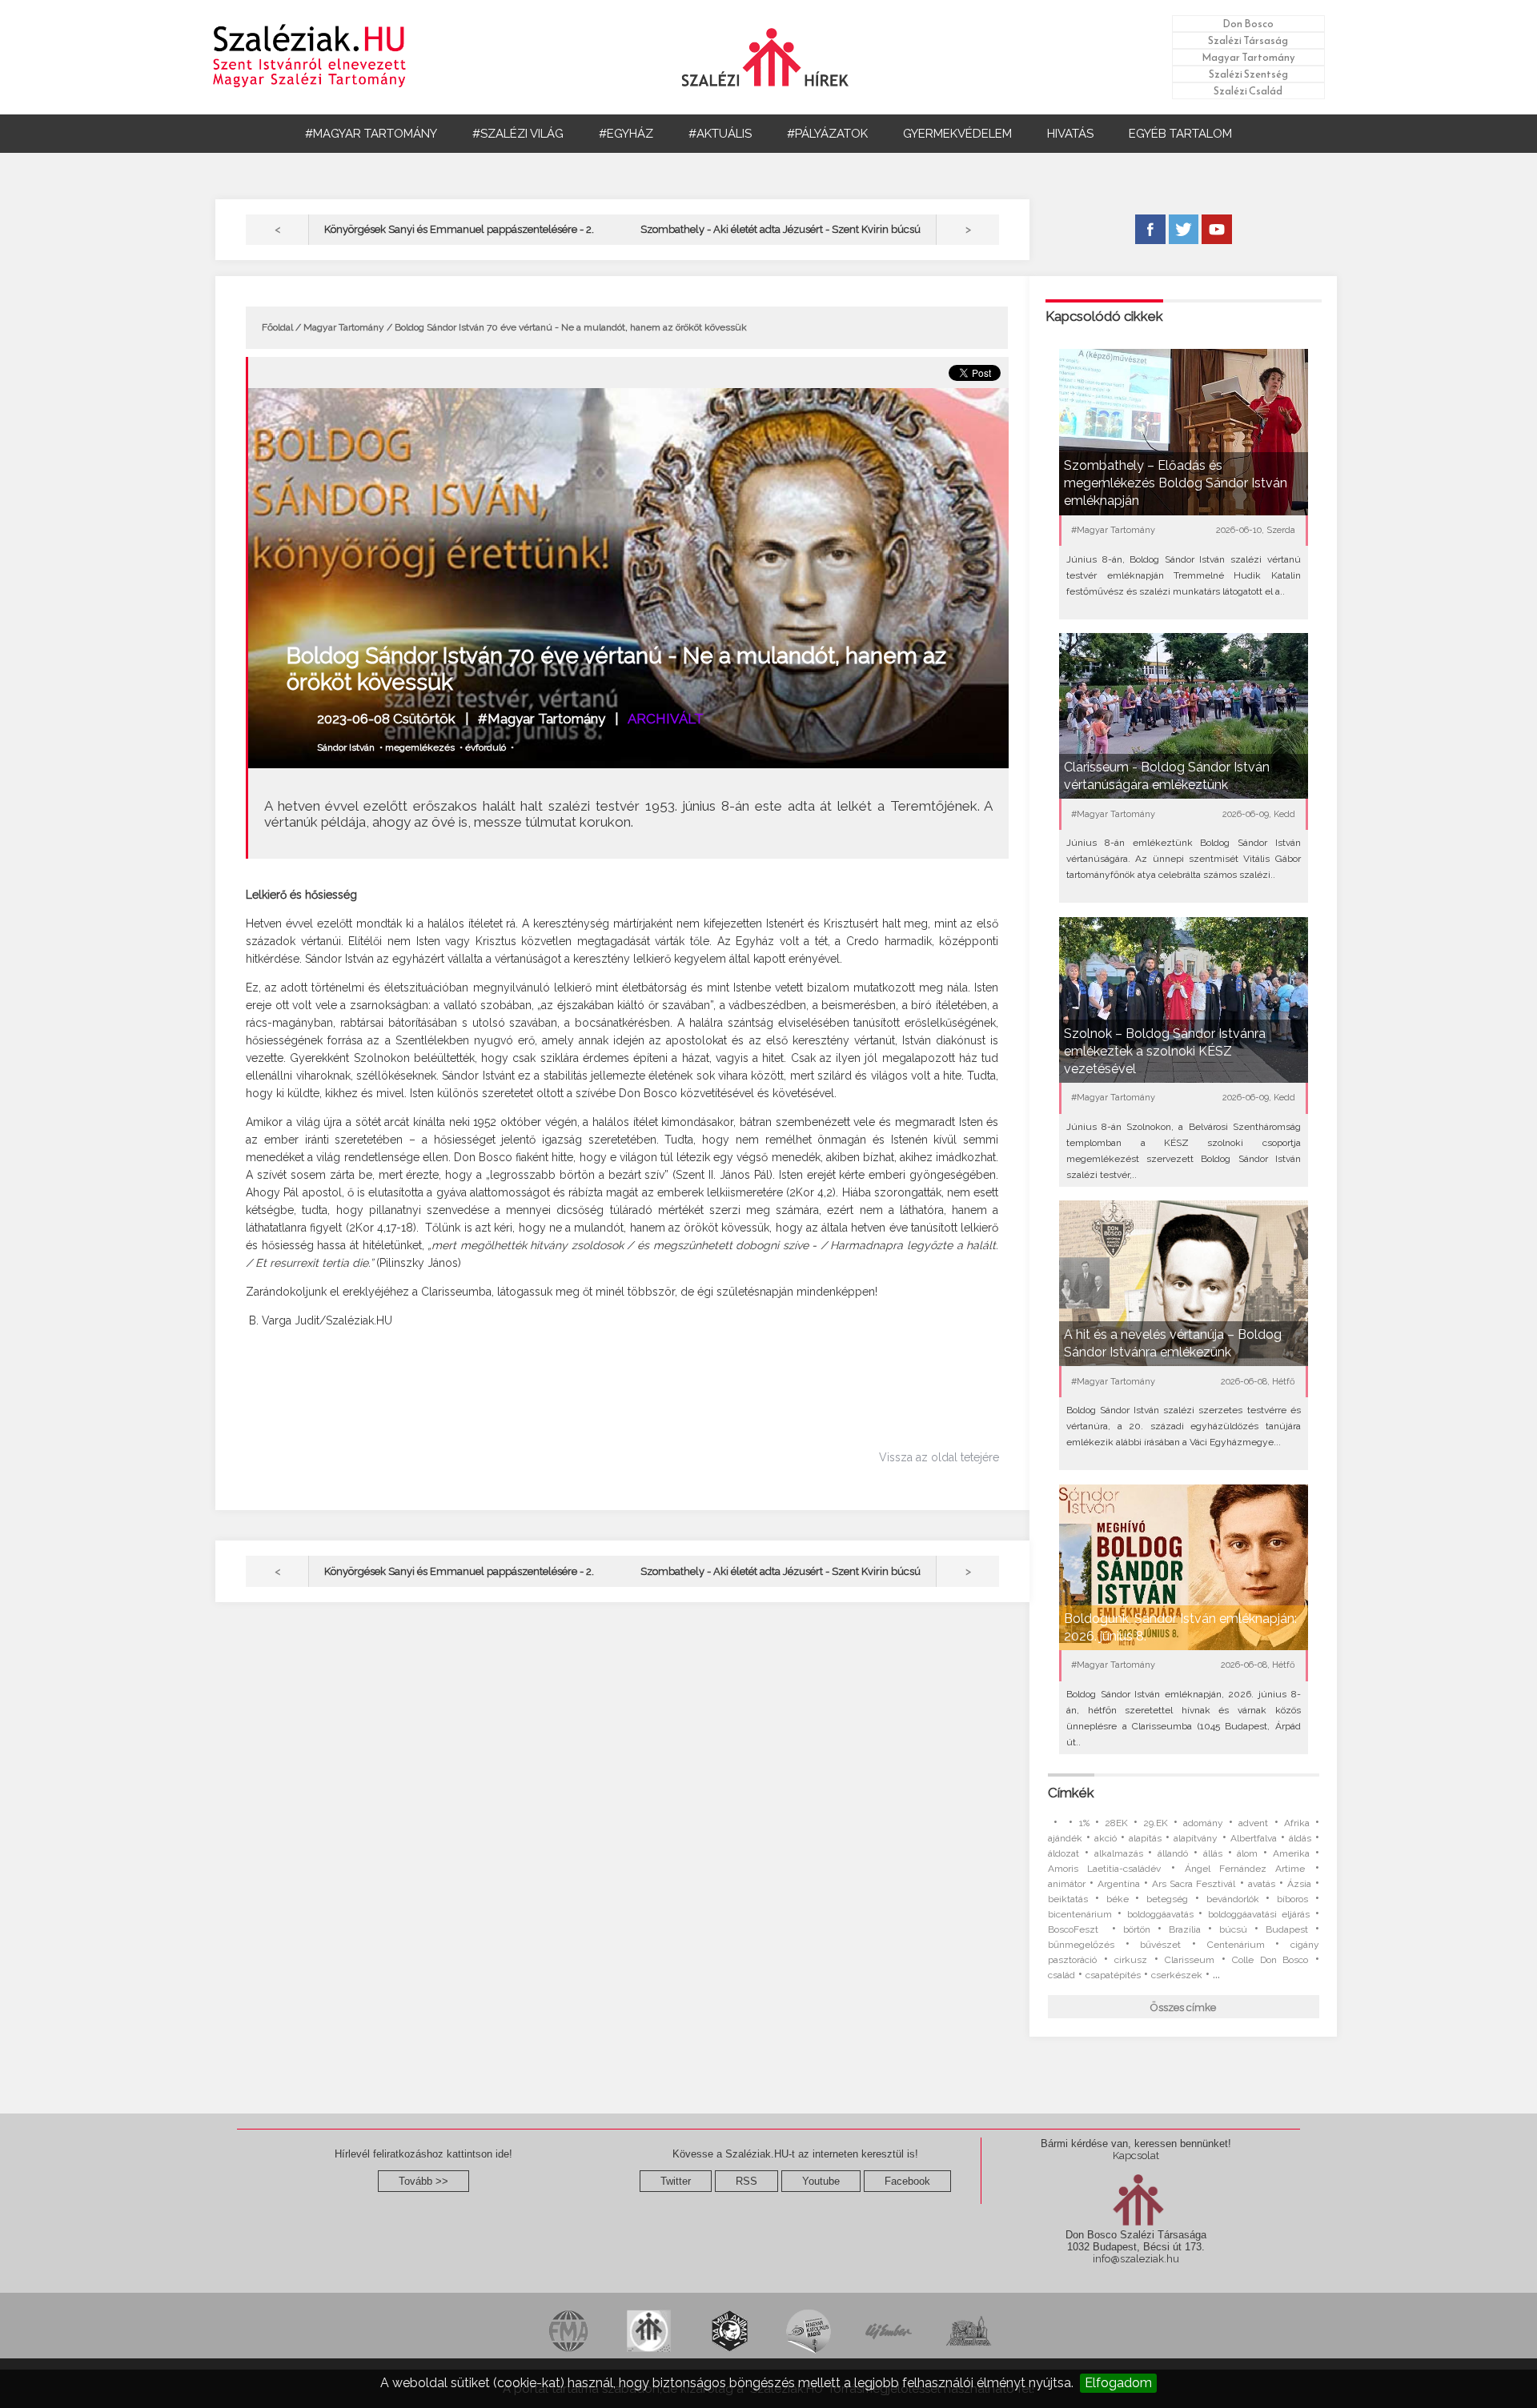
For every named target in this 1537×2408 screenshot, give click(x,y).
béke (1118, 1899)
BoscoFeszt (1076, 1929)
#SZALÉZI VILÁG (518, 134)
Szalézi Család (1248, 91)
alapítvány (1196, 1838)
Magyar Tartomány (1248, 57)
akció (1106, 1838)
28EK (1116, 1823)
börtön (1137, 1929)
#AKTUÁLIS (720, 134)
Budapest (1287, 1929)
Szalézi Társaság (1248, 40)
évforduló (486, 747)
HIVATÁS (1070, 134)
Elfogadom (1118, 2383)
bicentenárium (1080, 1914)
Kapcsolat (1136, 2156)
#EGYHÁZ (626, 134)
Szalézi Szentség (1248, 74)
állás (1213, 1853)
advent (1253, 1823)
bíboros (1292, 1899)
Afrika (1297, 1823)
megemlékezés (420, 747)
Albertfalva (1254, 1838)
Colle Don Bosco (1270, 1960)
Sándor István (346, 747)
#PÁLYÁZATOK (827, 134)
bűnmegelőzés (1081, 1945)
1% (1084, 1823)
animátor (1067, 1884)
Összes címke (1183, 2007)
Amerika (1291, 1853)
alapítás (1145, 1838)
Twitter (676, 2181)
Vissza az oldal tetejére (939, 1457)
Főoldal (277, 327)
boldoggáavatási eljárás (1259, 1914)
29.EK (1156, 1823)
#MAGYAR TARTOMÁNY (371, 134)
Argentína (1119, 1884)
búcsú (1233, 1929)
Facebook (907, 2181)
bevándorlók (1233, 1899)
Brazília (1185, 1929)
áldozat (1063, 1853)
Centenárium (1236, 1945)
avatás (1262, 1884)
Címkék (1071, 1793)
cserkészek (1177, 1975)
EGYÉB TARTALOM (1180, 134)
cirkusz (1131, 1960)
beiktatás (1068, 1899)
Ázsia (1299, 1884)
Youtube (821, 2181)
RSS (746, 2181)
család (1061, 1975)
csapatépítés (1113, 1975)
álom (1247, 1853)
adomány (1203, 1823)
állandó (1173, 1853)
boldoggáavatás (1160, 1914)
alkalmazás (1119, 1853)
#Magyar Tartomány (542, 719)
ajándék (1065, 1838)
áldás (1300, 1838)
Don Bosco (1248, 24)
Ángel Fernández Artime (1245, 1869)
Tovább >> (423, 2181)
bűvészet (1160, 1945)
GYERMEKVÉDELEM (957, 134)
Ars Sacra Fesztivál (1194, 1884)
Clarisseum (1190, 1960)
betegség (1167, 1899)
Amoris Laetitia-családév (1104, 1869)
